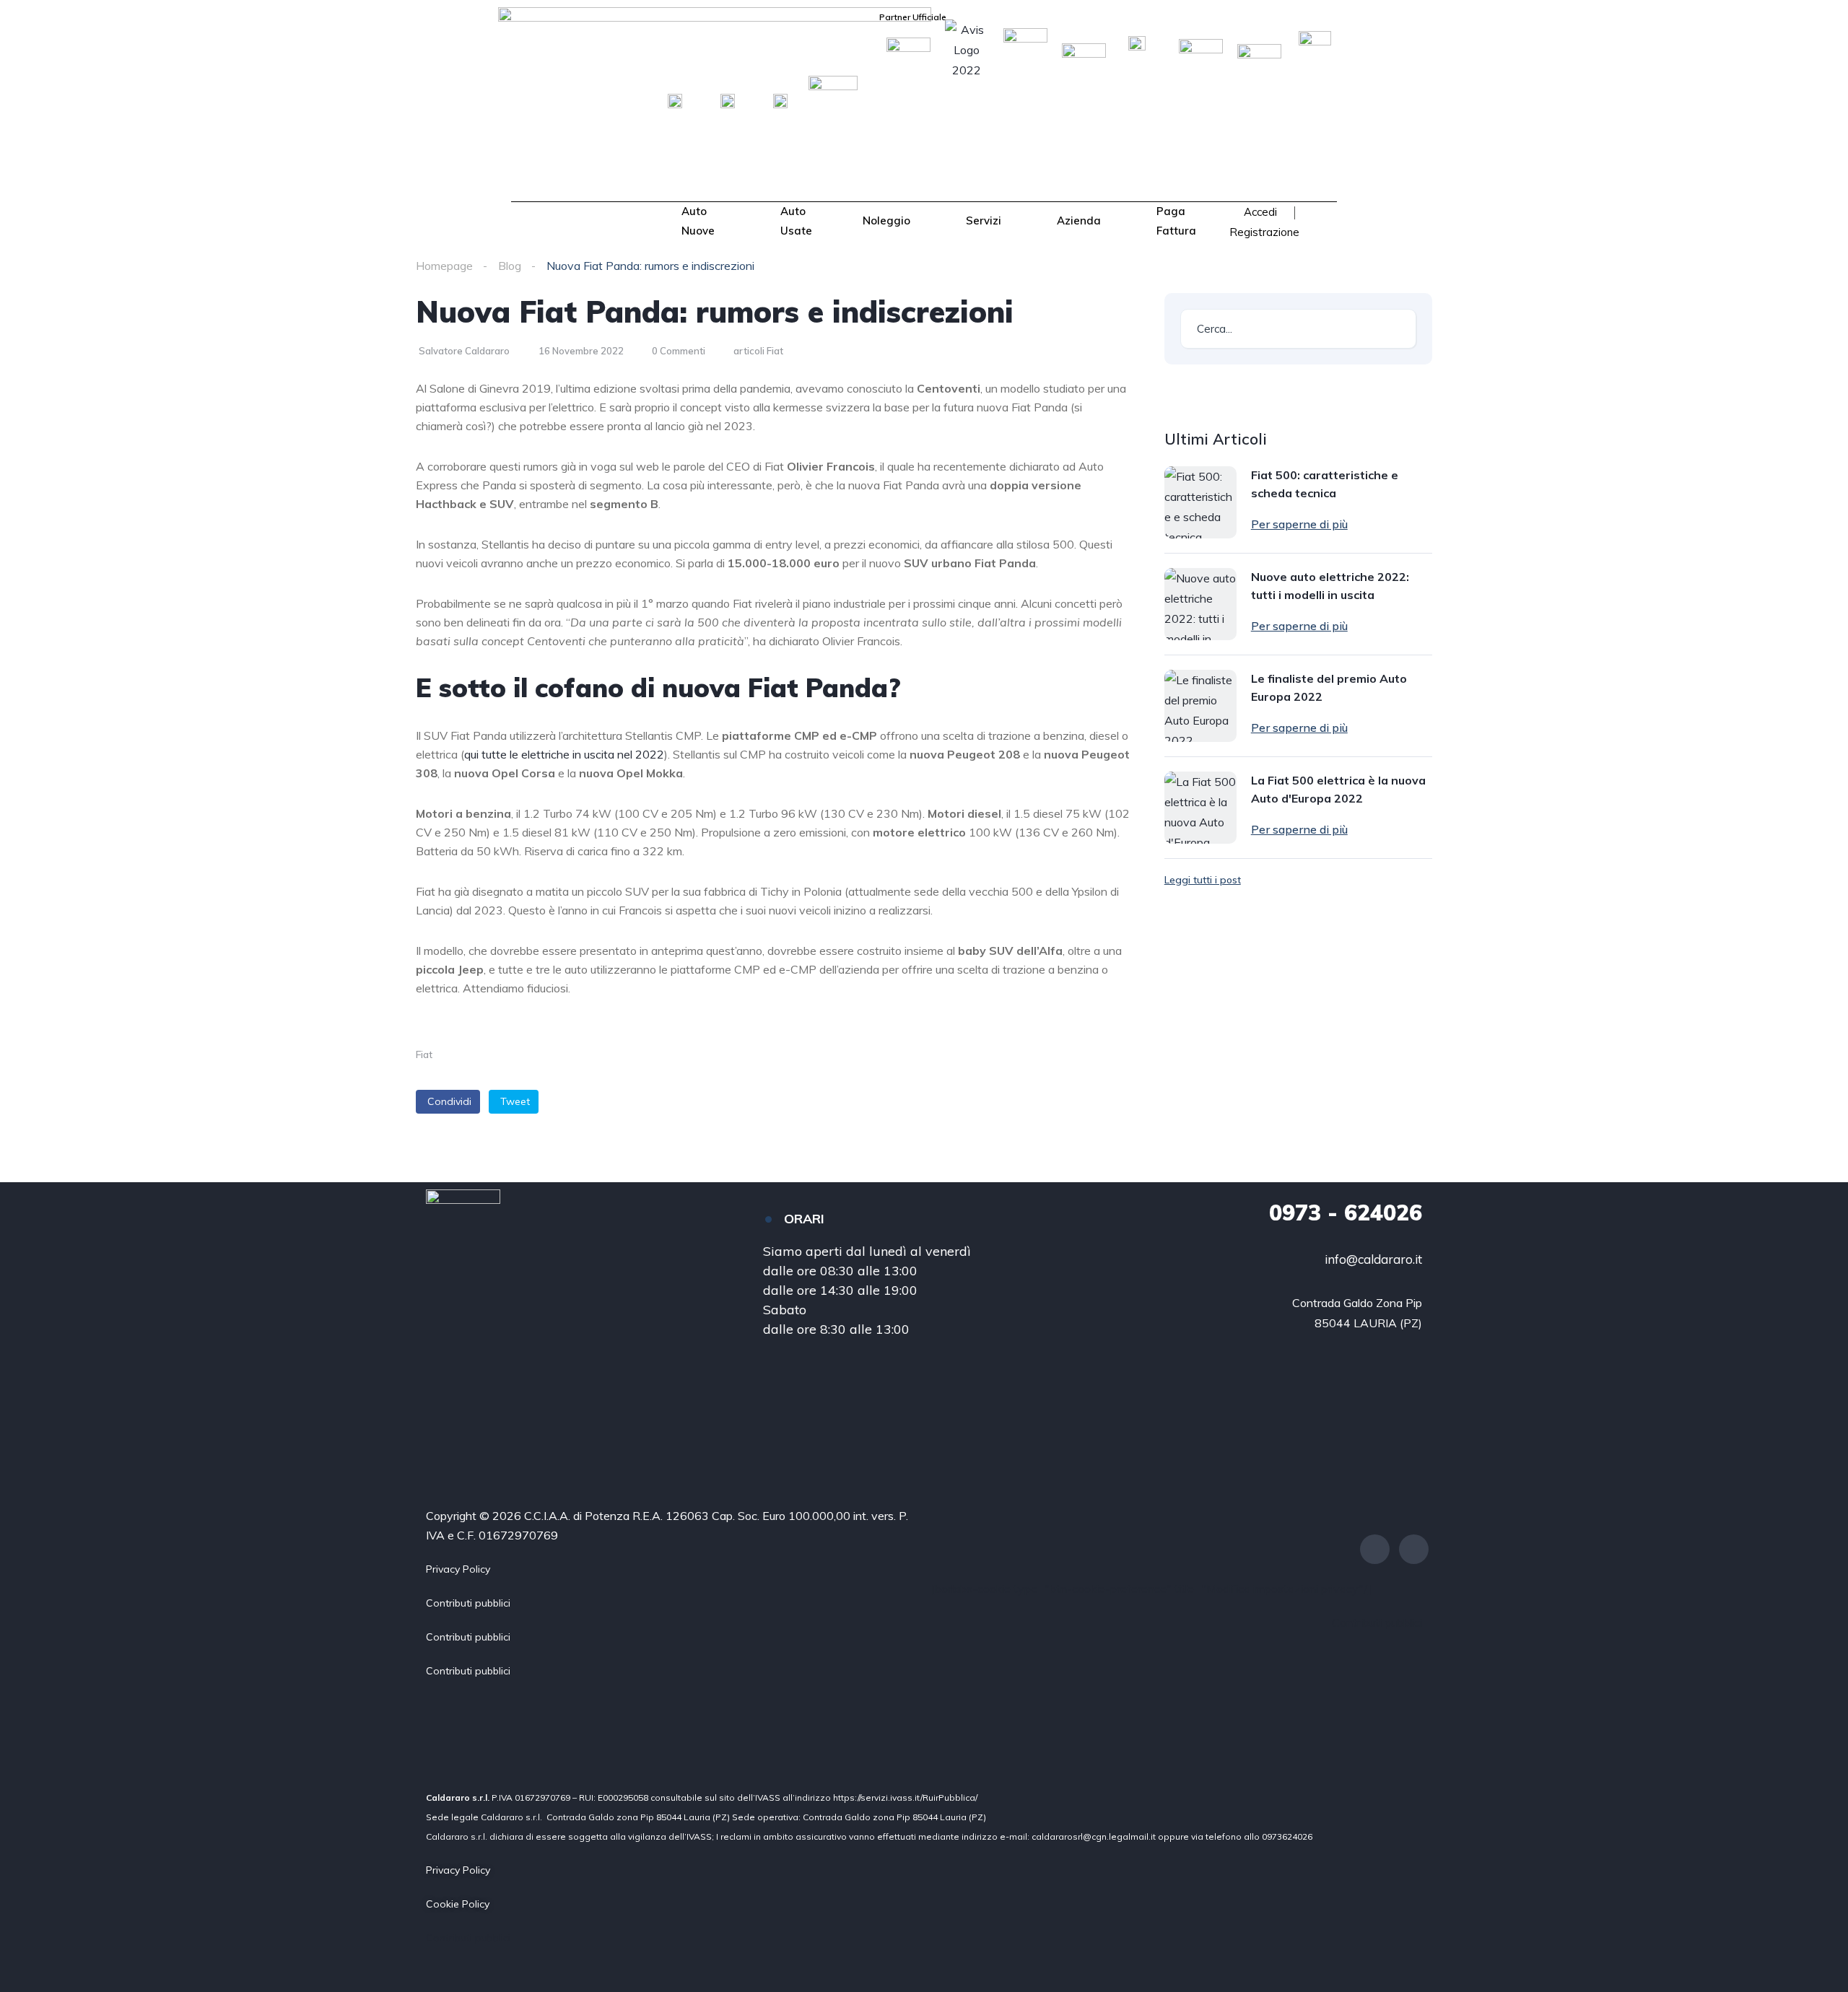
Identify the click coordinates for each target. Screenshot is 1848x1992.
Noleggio (886, 220)
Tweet (515, 1101)
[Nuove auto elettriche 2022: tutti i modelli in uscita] (1200, 604)
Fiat (424, 1054)
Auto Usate (796, 220)
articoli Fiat (758, 351)
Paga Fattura (1176, 220)
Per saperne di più (1299, 524)
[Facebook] (1375, 1549)
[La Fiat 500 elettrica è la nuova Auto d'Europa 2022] (1200, 808)
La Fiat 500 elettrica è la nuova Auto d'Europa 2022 (1338, 789)
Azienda (1079, 220)
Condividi (449, 1101)
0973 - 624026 (1346, 1213)
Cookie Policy (458, 1904)
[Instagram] (1414, 1549)
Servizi (984, 220)
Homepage (444, 266)
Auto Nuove (698, 220)
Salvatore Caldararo (464, 351)
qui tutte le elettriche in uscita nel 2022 (564, 754)
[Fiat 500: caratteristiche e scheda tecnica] (1200, 502)
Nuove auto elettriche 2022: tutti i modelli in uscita (1330, 586)
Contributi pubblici (468, 1603)
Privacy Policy (458, 1569)
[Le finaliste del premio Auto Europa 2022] (1200, 706)
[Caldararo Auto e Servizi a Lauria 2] (564, 223)
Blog (510, 266)
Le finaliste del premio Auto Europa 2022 (1329, 687)
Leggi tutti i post (1203, 880)
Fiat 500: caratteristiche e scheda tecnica (1325, 484)
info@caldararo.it (1373, 1259)
